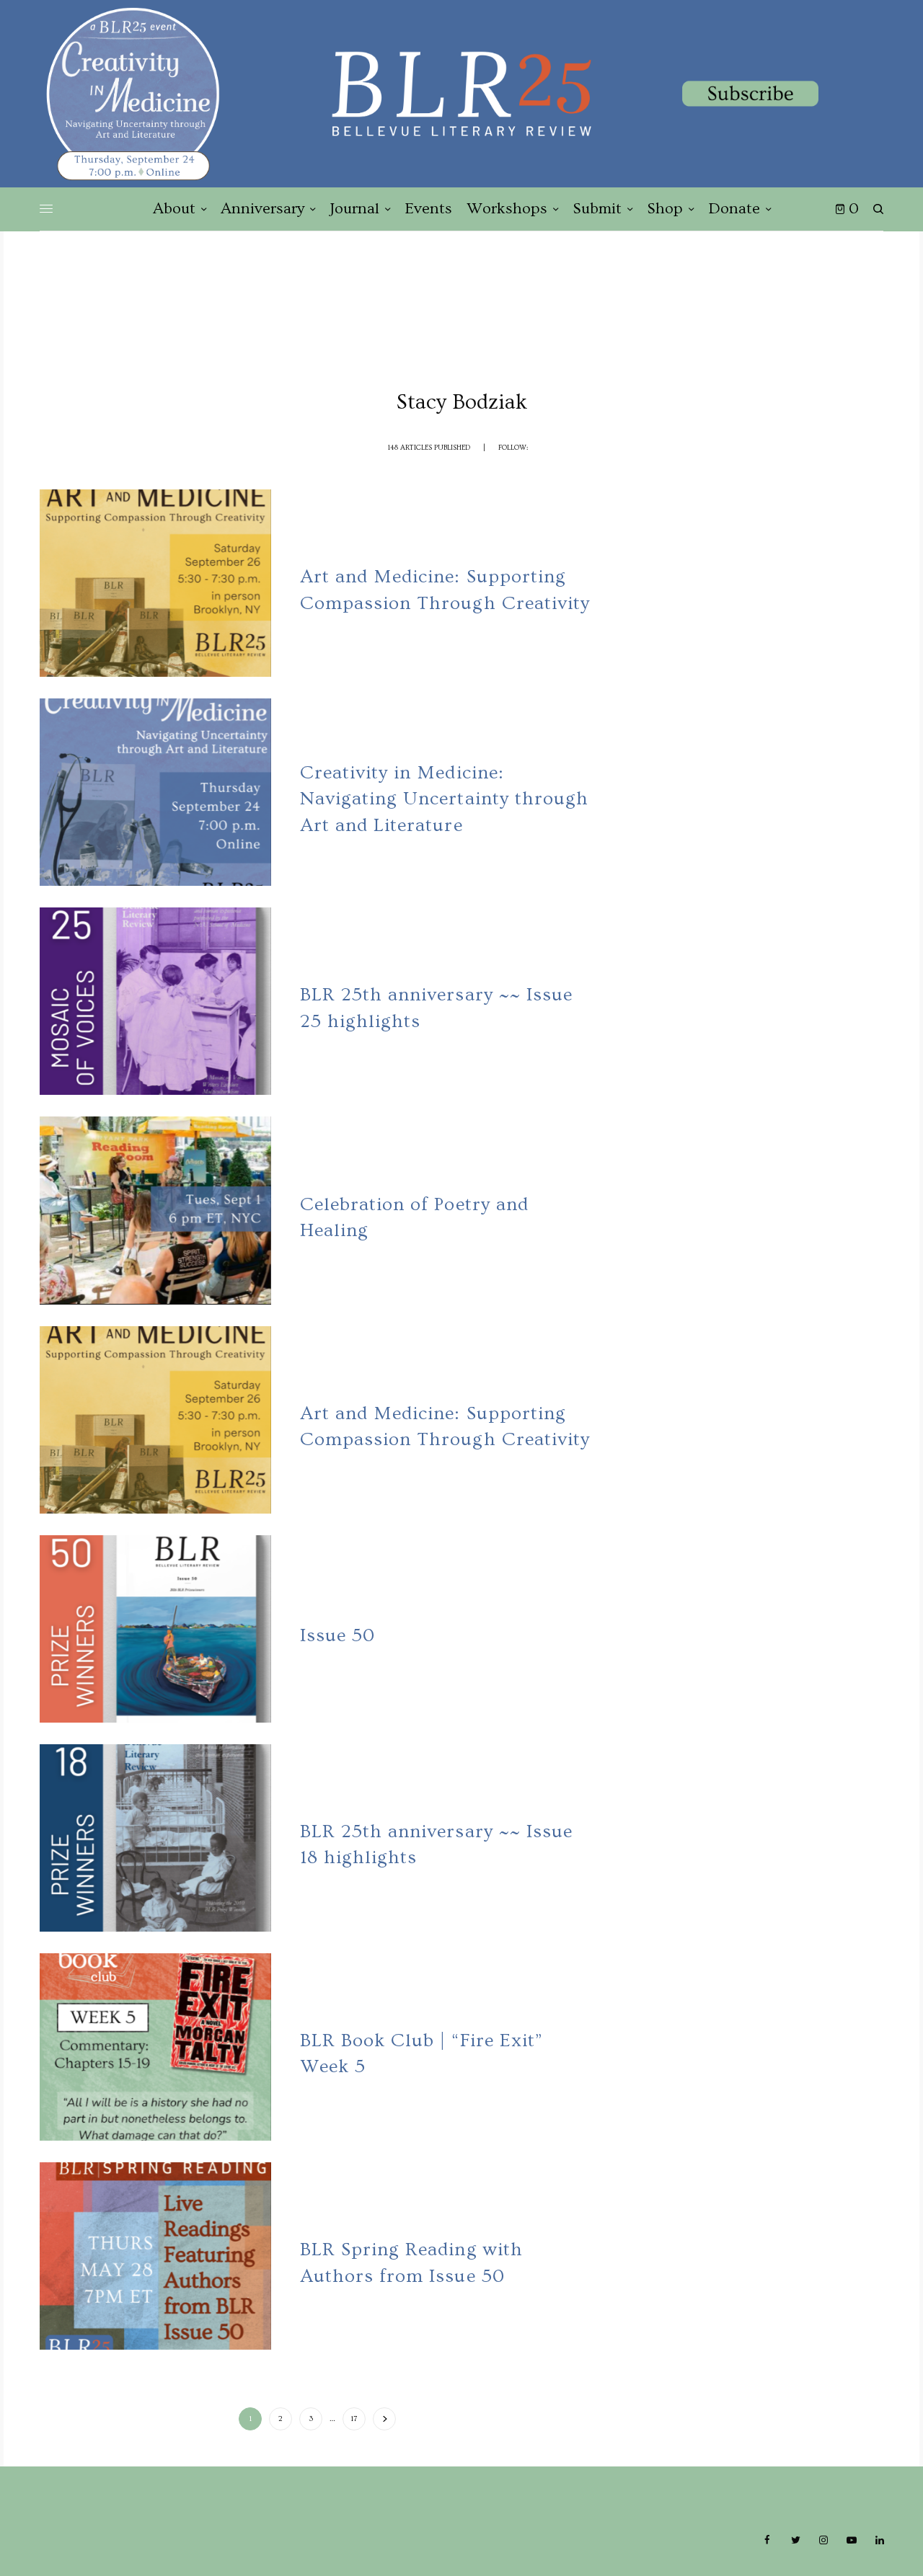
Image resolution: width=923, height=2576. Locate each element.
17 (354, 2419)
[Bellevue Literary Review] (461, 94)
